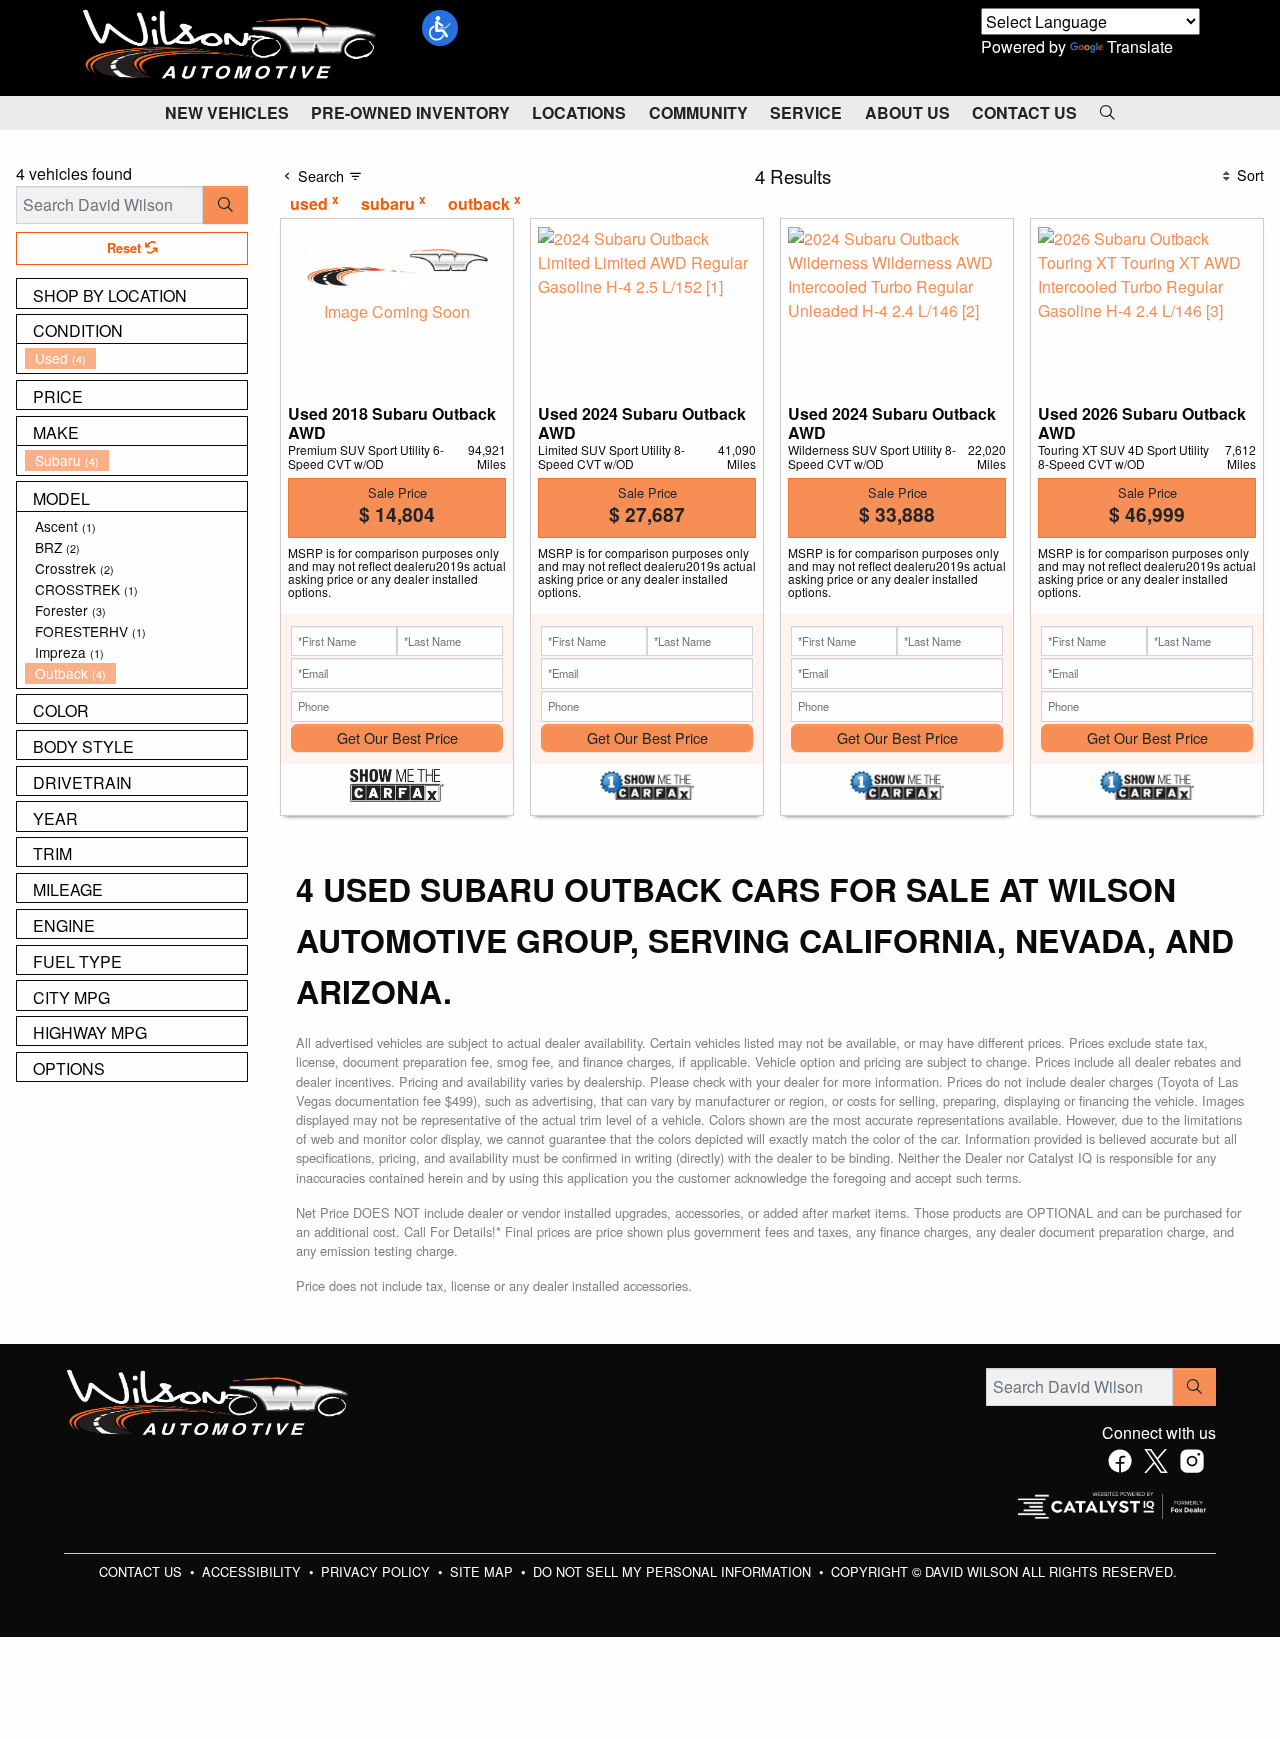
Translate (1140, 46)
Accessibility (253, 1571)
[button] (440, 28)
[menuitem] (136, 358)
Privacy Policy (377, 1571)
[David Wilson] (230, 45)
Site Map (483, 1571)
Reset (126, 248)
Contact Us (142, 1571)
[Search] (225, 205)
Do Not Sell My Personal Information (674, 1571)
